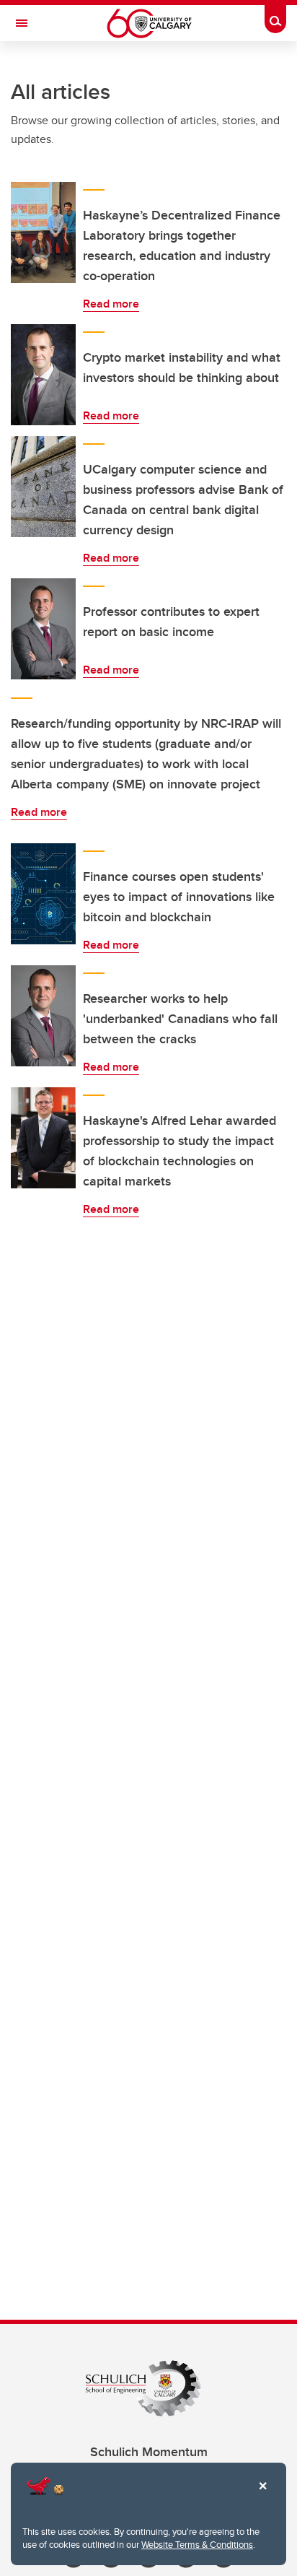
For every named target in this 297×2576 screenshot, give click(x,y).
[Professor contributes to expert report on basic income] (43, 629)
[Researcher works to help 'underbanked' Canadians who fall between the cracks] (43, 1016)
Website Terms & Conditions (197, 2544)
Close (262, 2496)
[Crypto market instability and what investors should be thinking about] (43, 375)
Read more (111, 304)
